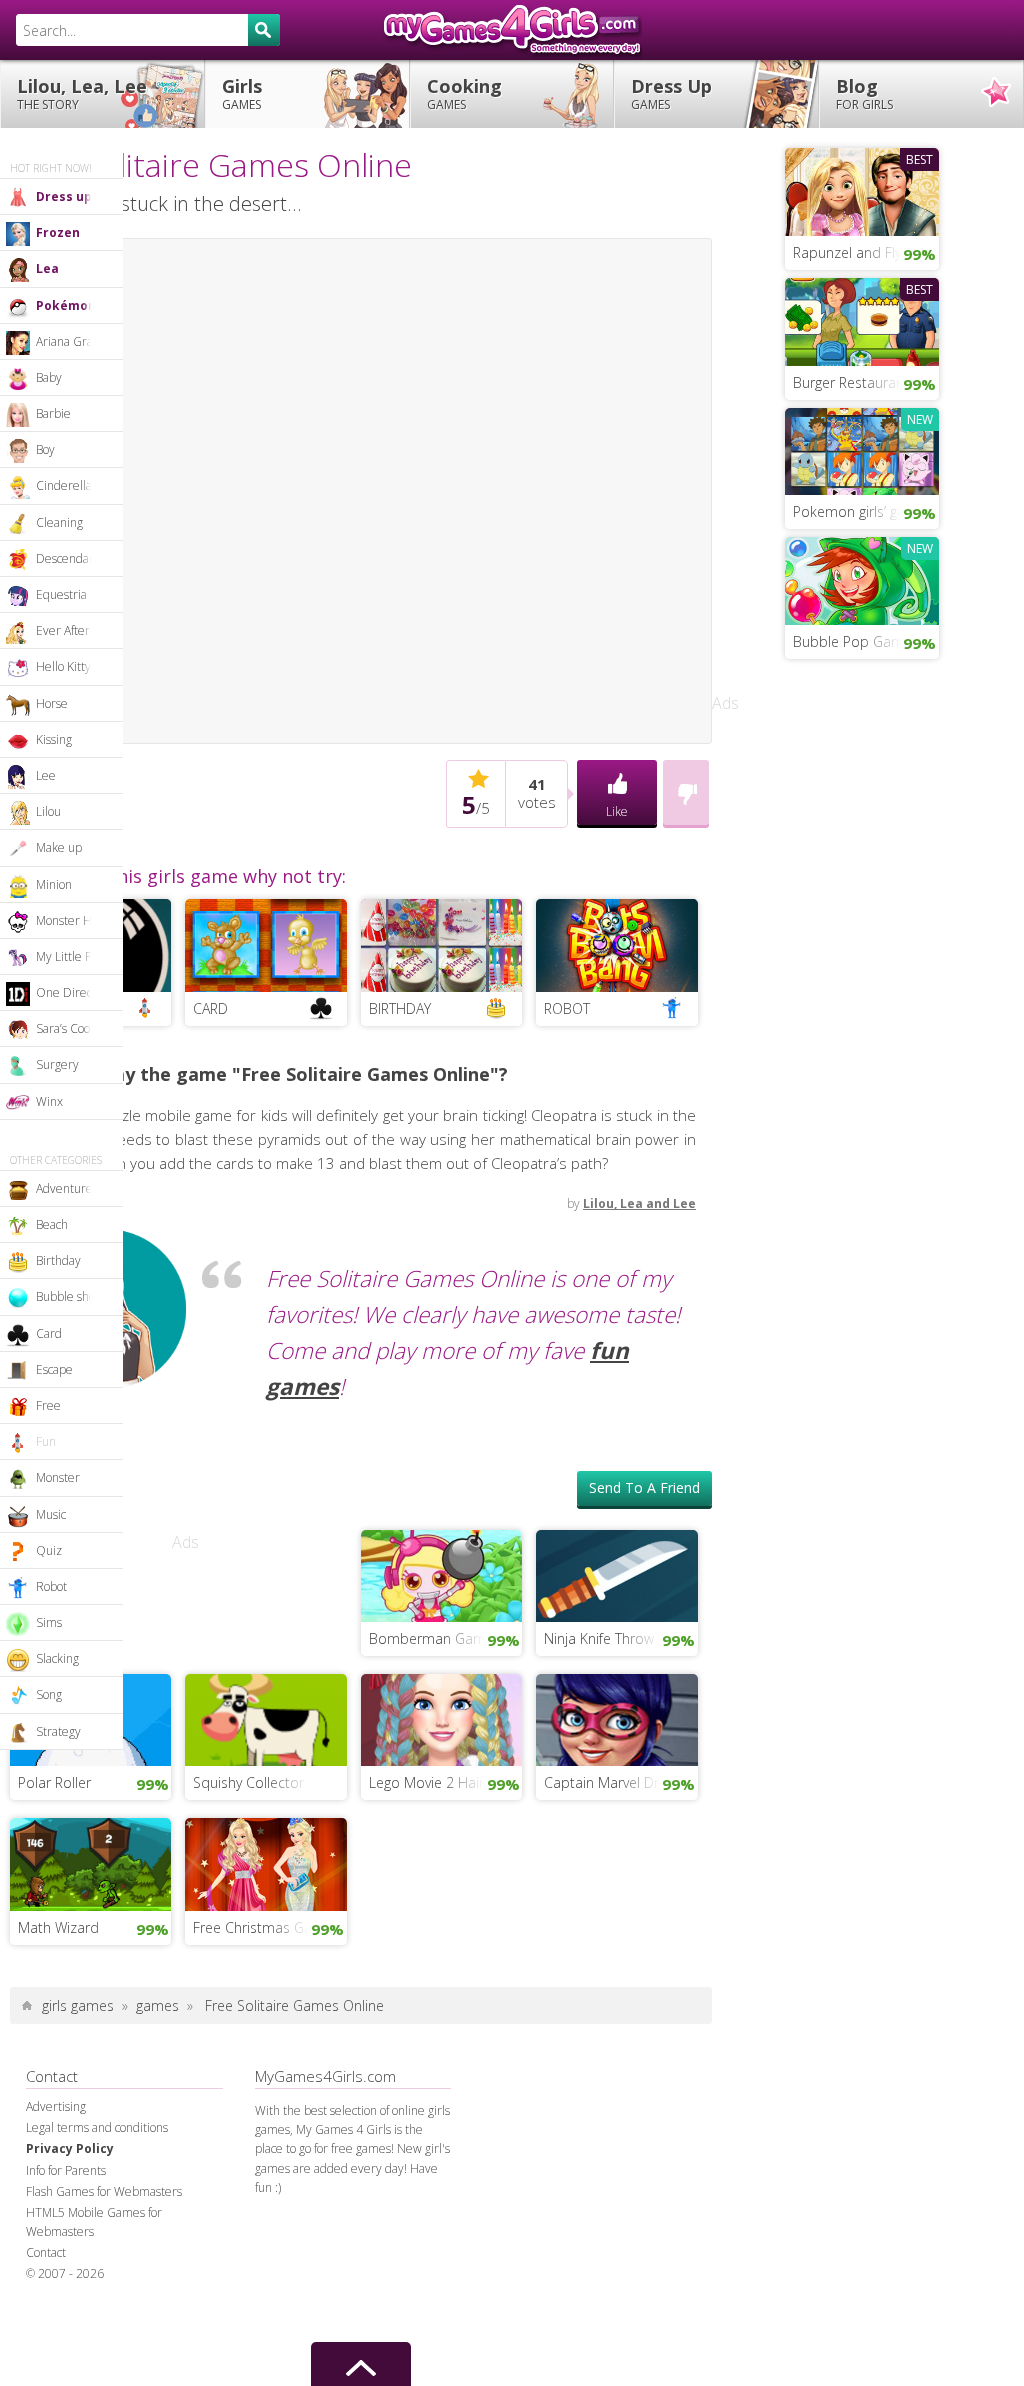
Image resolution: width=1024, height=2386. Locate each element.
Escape (54, 1369)
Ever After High (77, 630)
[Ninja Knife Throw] (616, 1070)
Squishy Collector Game (269, 1278)
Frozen (58, 232)
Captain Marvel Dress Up (620, 1278)
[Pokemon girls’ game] (862, 449)
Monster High (72, 920)
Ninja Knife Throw (599, 1134)
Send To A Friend (644, 983)
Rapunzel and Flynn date (866, 252)
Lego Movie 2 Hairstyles (444, 1278)
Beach (52, 1224)
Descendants (70, 558)
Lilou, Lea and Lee (639, 699)
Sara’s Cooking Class (79, 1028)
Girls (242, 93)
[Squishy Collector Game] (265, 1214)
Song (49, 1694)
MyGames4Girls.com (512, 30)
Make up (59, 847)
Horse (52, 703)
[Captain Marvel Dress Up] (616, 1214)
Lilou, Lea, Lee (82, 93)
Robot (51, 1586)
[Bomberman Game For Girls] (441, 1070)
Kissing (54, 739)
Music (51, 1514)
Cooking (464, 93)
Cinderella (64, 485)
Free (48, 1405)
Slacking (57, 1658)
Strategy (58, 1731)
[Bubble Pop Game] (862, 579)
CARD (210, 504)
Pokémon (66, 305)
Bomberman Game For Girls (445, 1134)
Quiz (49, 1550)
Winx (49, 1101)
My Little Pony (73, 956)
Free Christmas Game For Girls (269, 1423)
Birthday (58, 1260)
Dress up (64, 196)
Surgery (57, 1064)
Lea (47, 268)
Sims (49, 1622)
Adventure (64, 1188)
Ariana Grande (75, 341)
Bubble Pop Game (852, 641)
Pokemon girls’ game (859, 511)
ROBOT (567, 504)
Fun (46, 1441)
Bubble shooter (76, 1296)
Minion (54, 884)
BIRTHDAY (400, 504)
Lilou (48, 811)
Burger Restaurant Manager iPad (866, 382)
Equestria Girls (75, 594)
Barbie (53, 413)
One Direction (74, 992)
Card (49, 1333)
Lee (46, 775)
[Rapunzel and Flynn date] (862, 190)
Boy (45, 449)
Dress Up (671, 93)
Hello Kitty (63, 666)
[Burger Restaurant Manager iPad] (862, 320)
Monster (58, 1477)
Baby (49, 377)
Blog (864, 93)
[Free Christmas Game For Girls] (265, 1358)
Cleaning (59, 522)
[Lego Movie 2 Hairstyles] (441, 1214)
